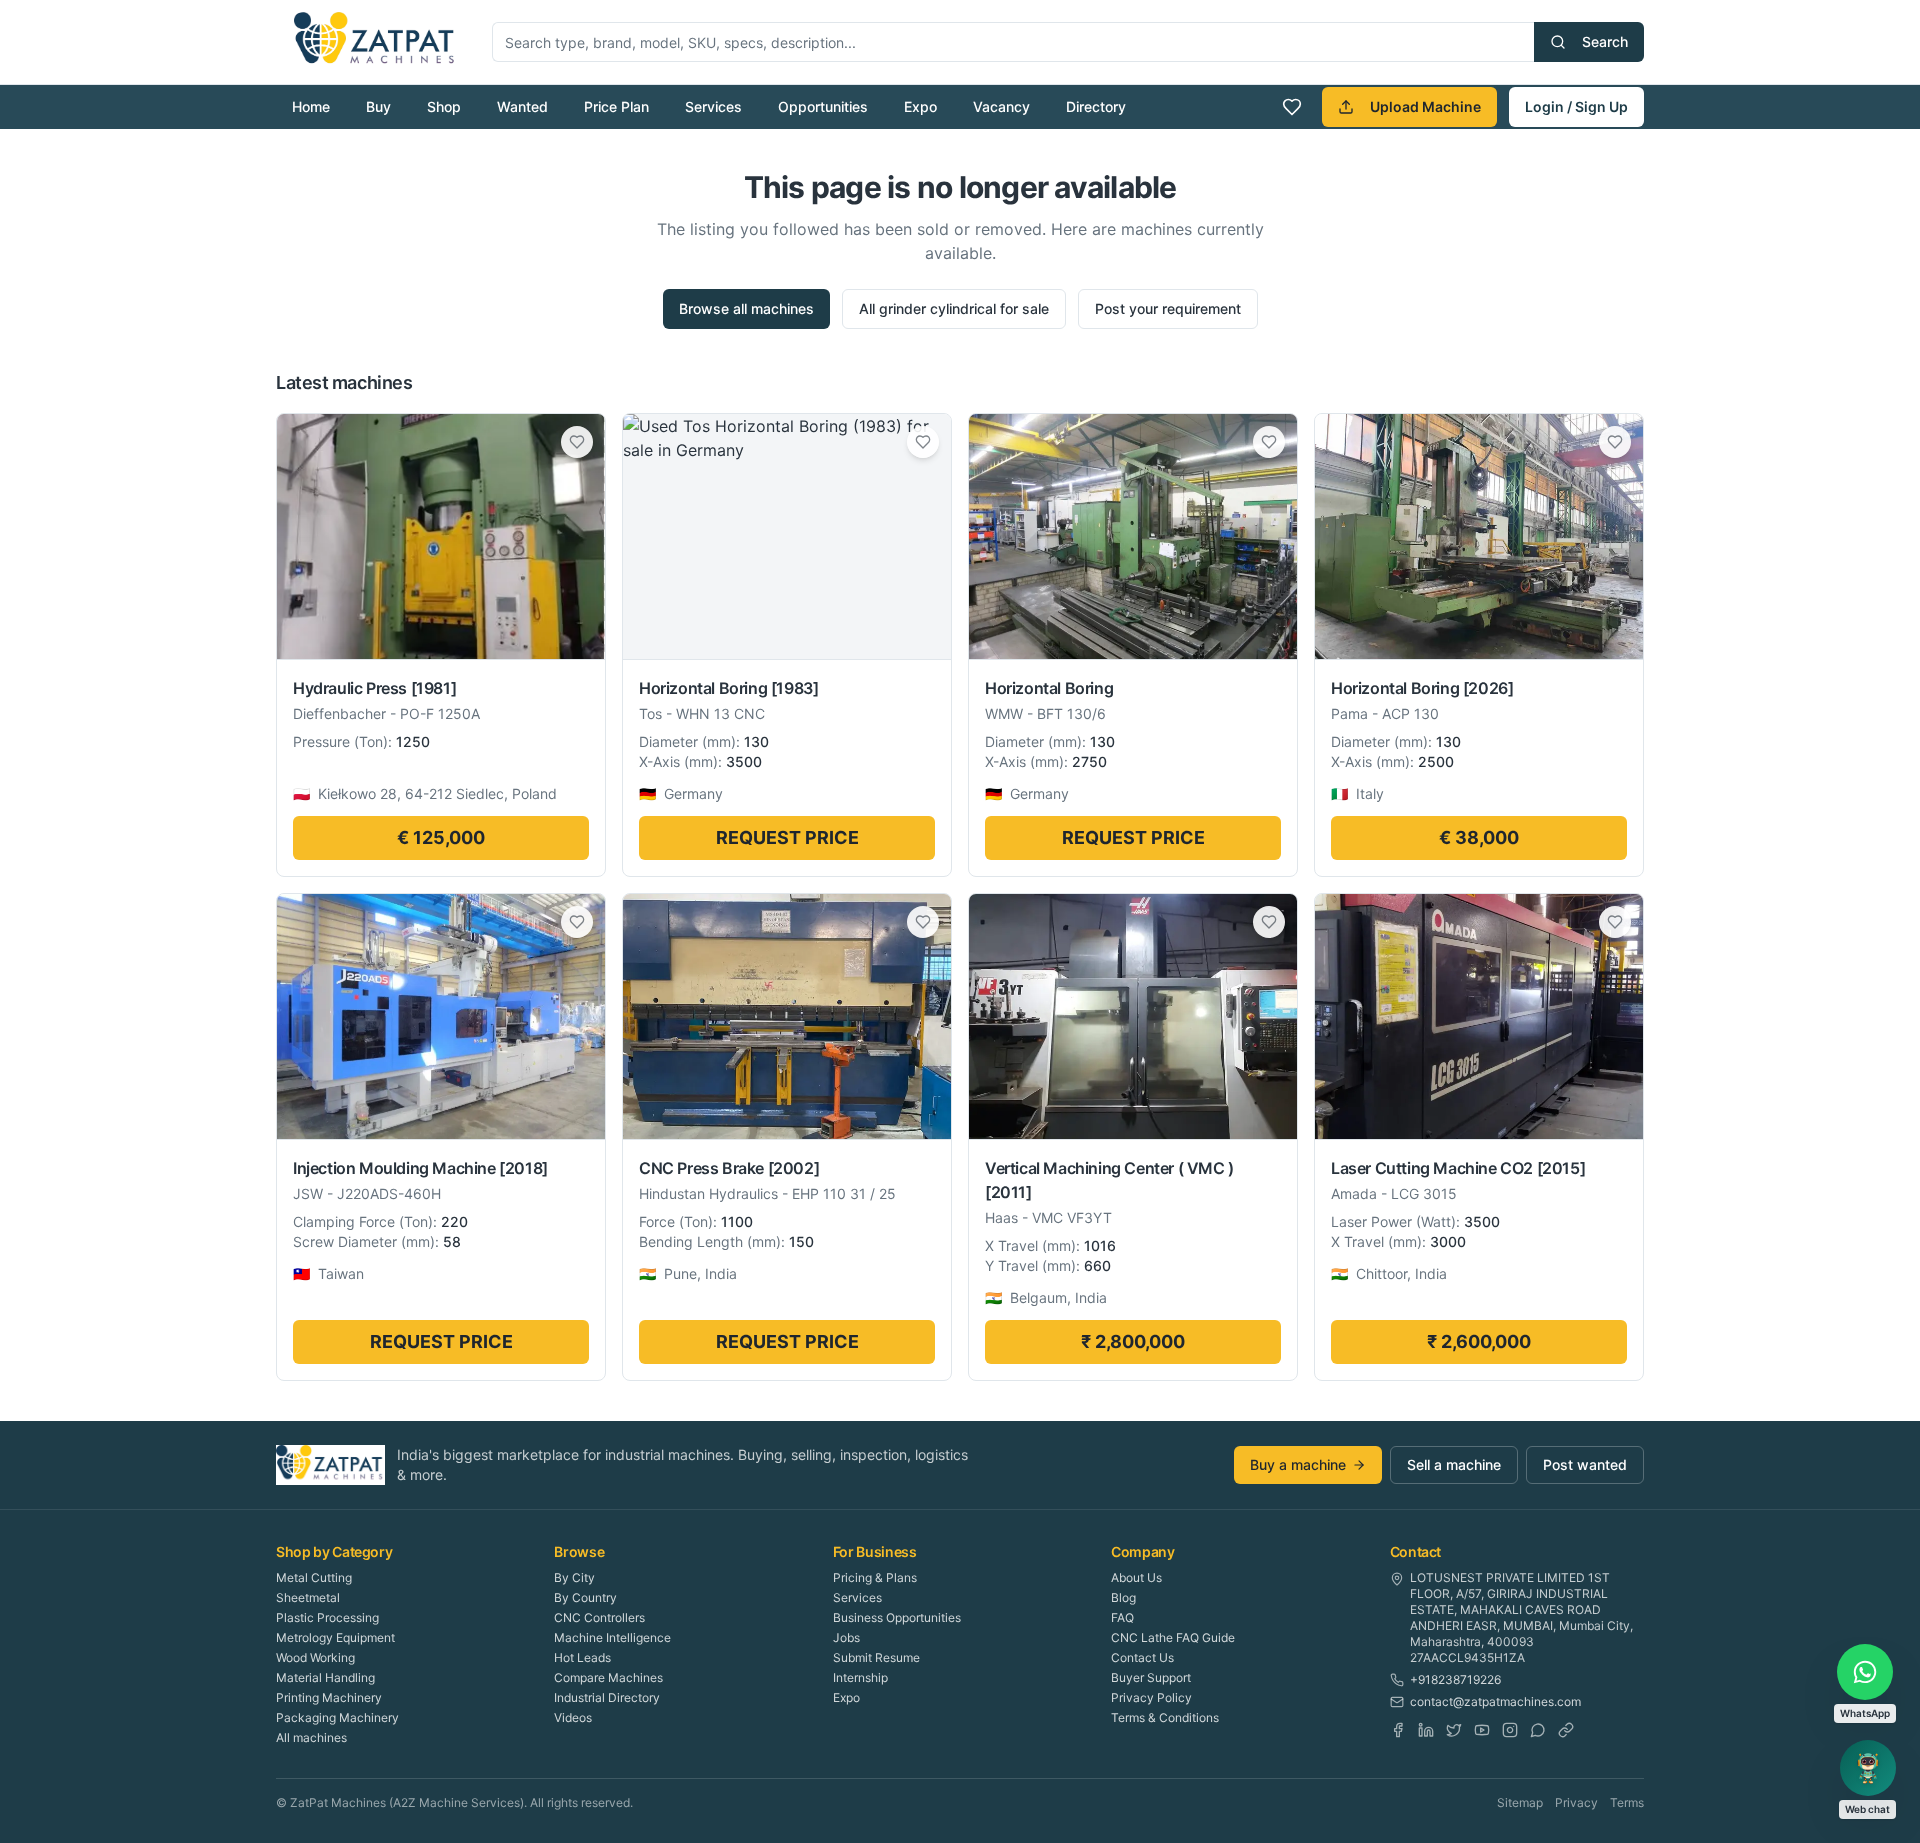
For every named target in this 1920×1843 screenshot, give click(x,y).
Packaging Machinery (337, 1717)
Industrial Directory (607, 1697)
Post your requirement (1168, 308)
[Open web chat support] (1868, 1768)
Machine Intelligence (612, 1637)
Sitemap (1520, 1802)
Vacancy (1001, 106)
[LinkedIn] (1426, 1730)
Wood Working (315, 1657)
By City (574, 1577)
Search (1605, 41)
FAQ (1122, 1617)
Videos (573, 1717)
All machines (311, 1737)
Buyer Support (1151, 1677)
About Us (1136, 1577)
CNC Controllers (599, 1617)
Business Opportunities (897, 1617)
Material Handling (325, 1677)
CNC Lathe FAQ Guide (1173, 1637)
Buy (378, 106)
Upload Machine (1425, 106)
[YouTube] (1482, 1730)
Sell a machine (1454, 1464)
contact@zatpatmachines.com (1495, 1701)
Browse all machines (746, 308)
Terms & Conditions (1165, 1717)
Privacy (1576, 1802)
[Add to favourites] (577, 442)
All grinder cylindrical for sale (954, 308)
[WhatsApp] (1538, 1730)
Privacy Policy (1151, 1697)
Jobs (846, 1637)
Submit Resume (876, 1657)
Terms (1627, 1802)
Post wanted (1585, 1464)
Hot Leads (582, 1657)
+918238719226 (1455, 1679)
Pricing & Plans (875, 1577)
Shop (444, 106)
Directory (1096, 106)
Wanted (522, 106)
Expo (920, 106)
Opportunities (823, 106)
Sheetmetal (308, 1597)
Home (311, 106)
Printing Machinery (329, 1697)
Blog (1123, 1597)
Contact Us (1142, 1657)
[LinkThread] (1566, 1730)
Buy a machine (1298, 1464)
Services (713, 106)
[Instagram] (1510, 1730)
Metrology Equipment (335, 1637)
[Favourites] (1292, 107)
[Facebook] (1398, 1730)
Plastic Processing (327, 1617)
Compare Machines (608, 1677)
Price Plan (616, 106)
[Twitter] (1454, 1730)
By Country (585, 1597)
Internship (860, 1677)
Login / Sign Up (1576, 106)
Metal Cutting (314, 1577)
